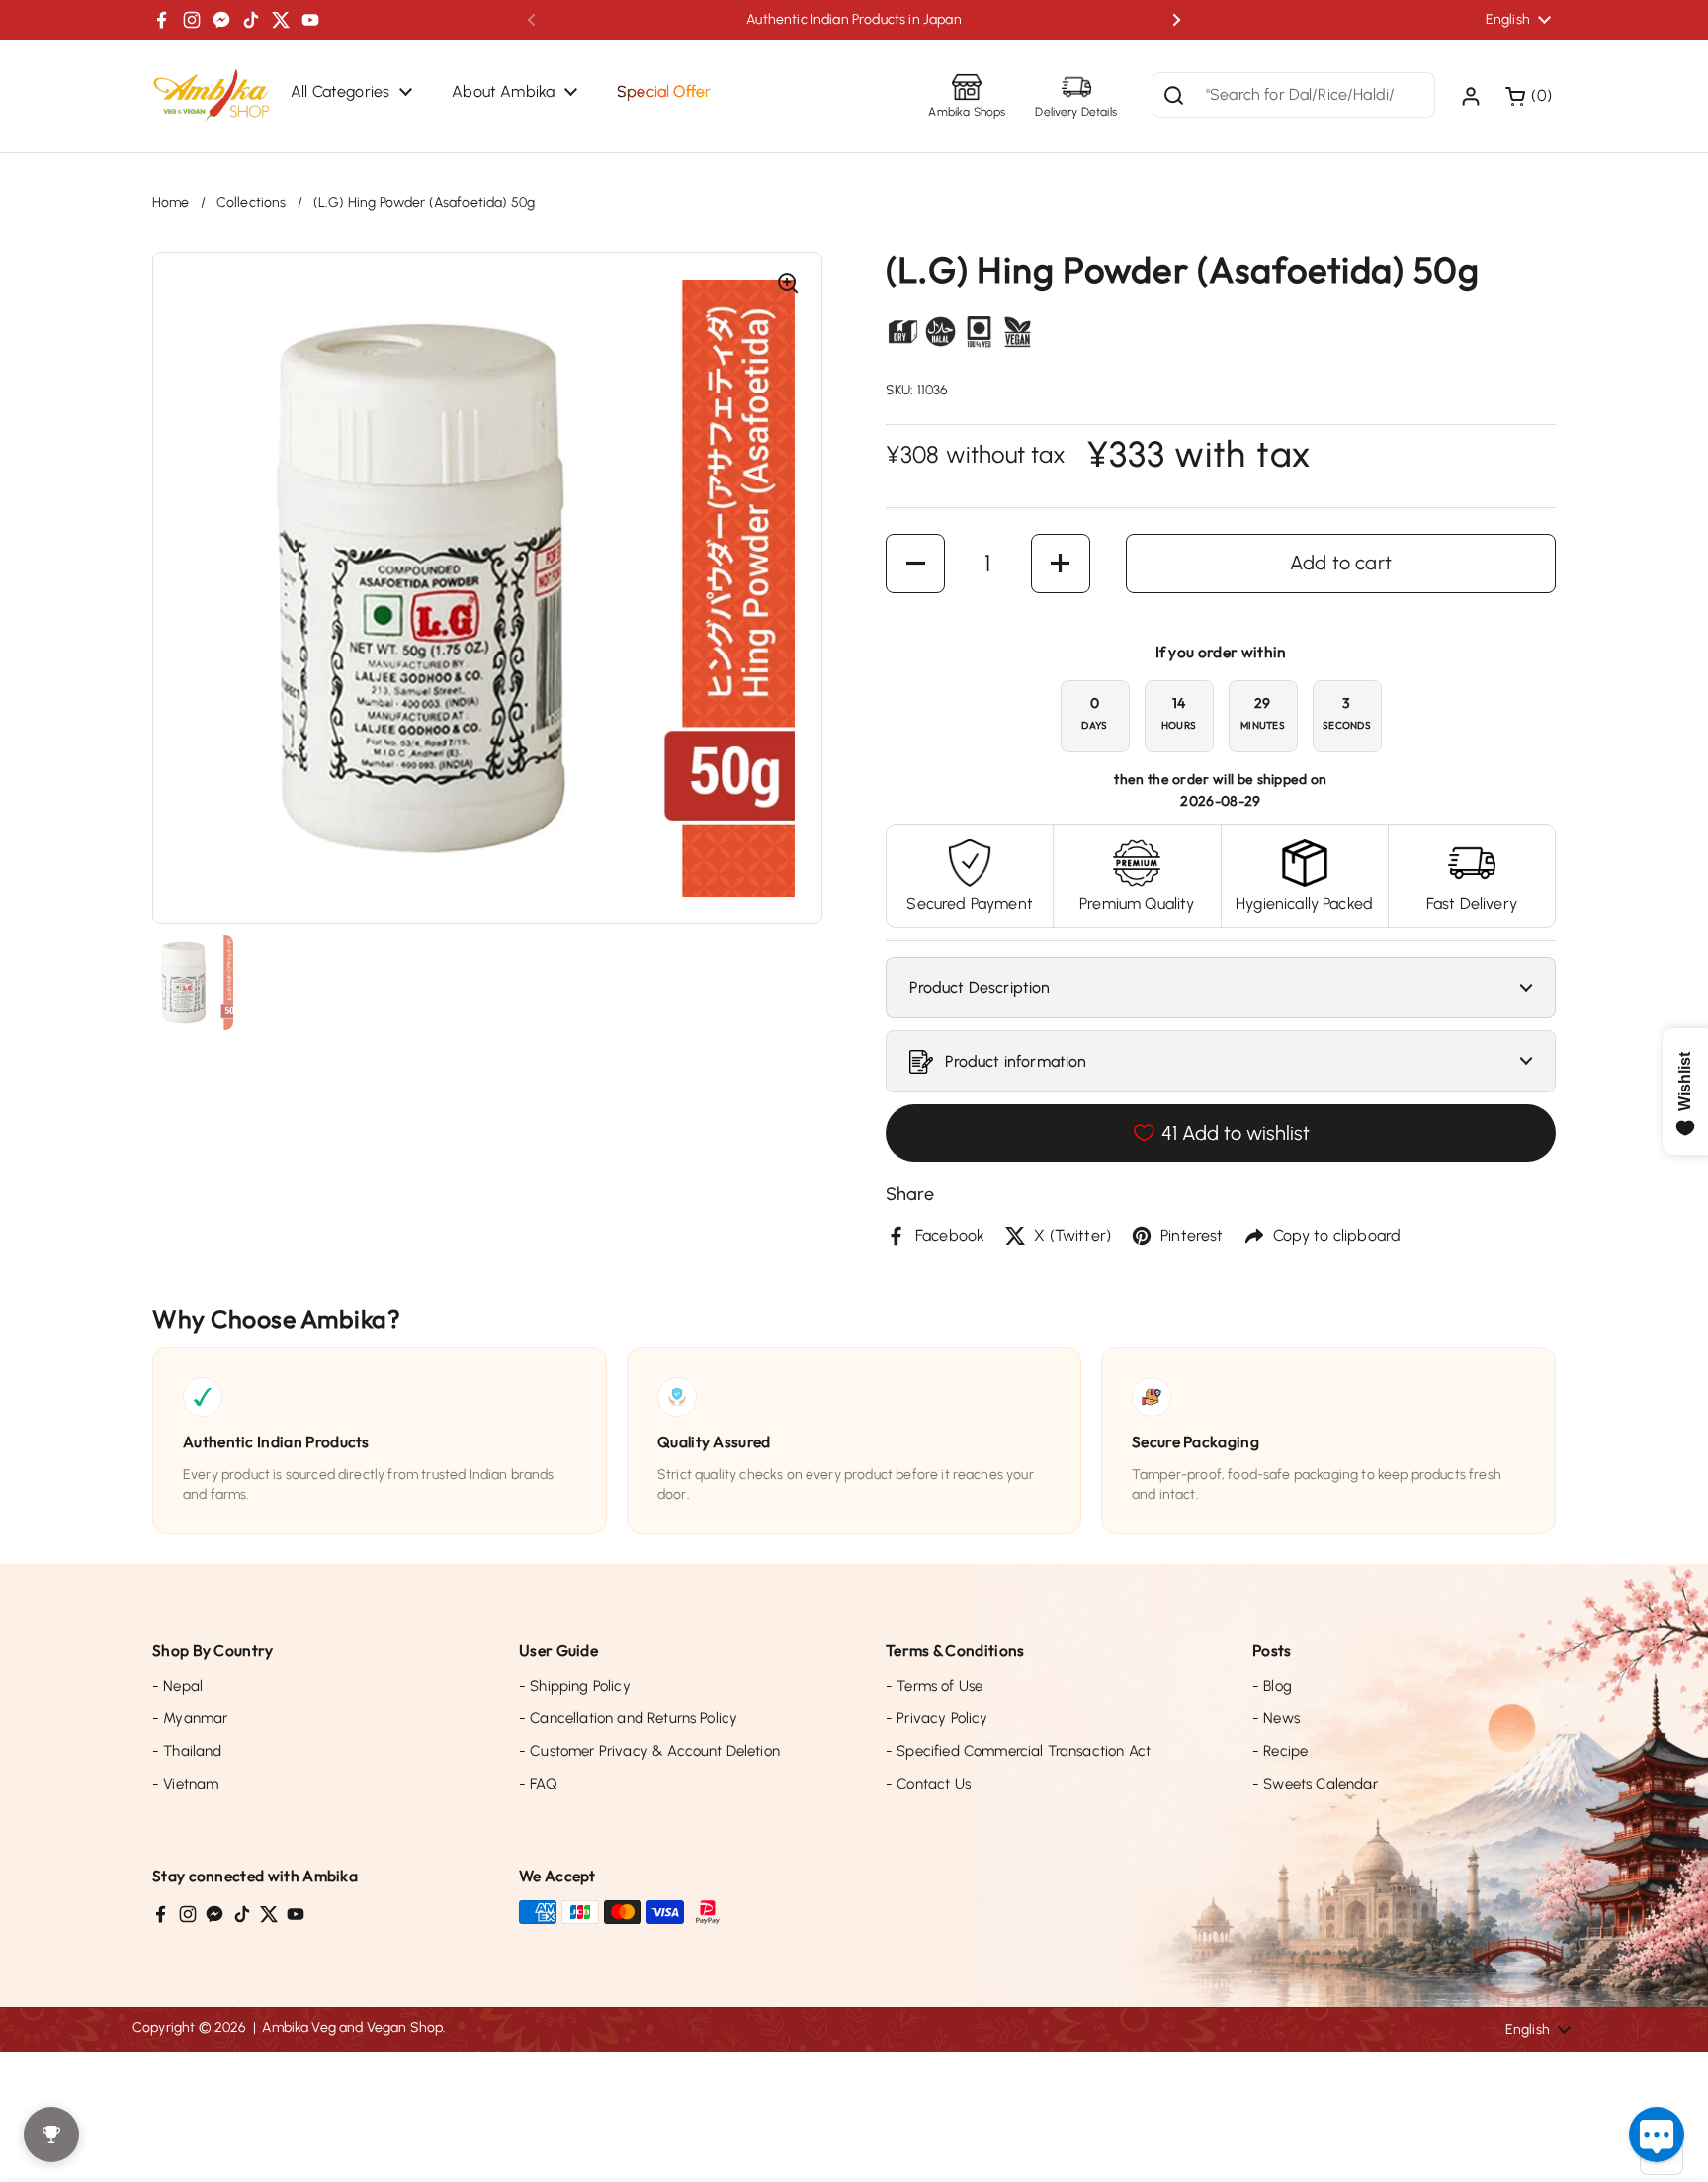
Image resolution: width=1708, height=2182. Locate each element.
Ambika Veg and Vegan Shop (352, 2027)
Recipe (1280, 1751)
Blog (1272, 1686)
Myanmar (190, 1718)
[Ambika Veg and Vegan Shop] (212, 96)
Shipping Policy (575, 1686)
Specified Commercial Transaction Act (1018, 1751)
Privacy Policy (937, 1718)
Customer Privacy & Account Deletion (649, 1751)
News (1276, 1718)
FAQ (538, 1784)
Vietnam (185, 1784)
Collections (252, 202)
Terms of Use (934, 1686)
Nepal (177, 1686)
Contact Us (928, 1784)
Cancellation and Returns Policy (628, 1718)
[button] (1531, 96)
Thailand (187, 1751)
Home (171, 202)
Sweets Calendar (1315, 1784)
